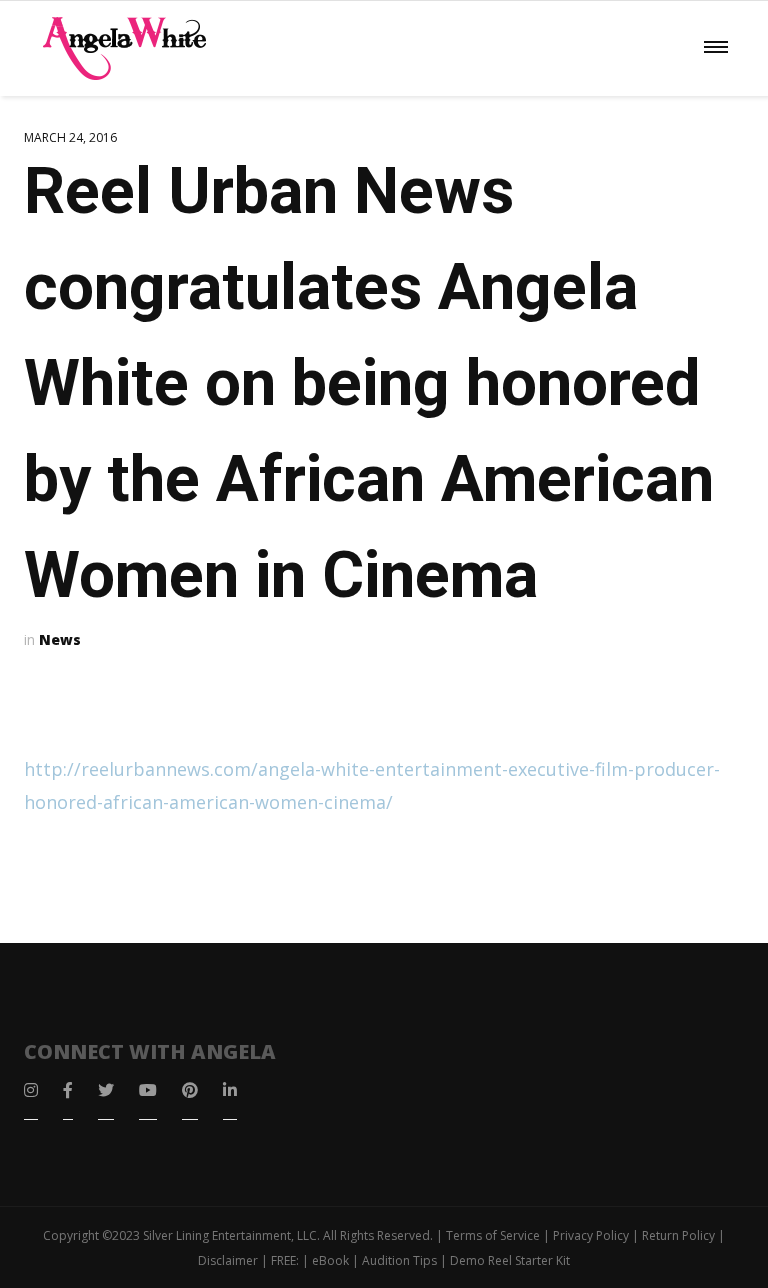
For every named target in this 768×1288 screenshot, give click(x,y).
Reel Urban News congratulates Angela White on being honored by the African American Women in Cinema (369, 383)
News (60, 639)
